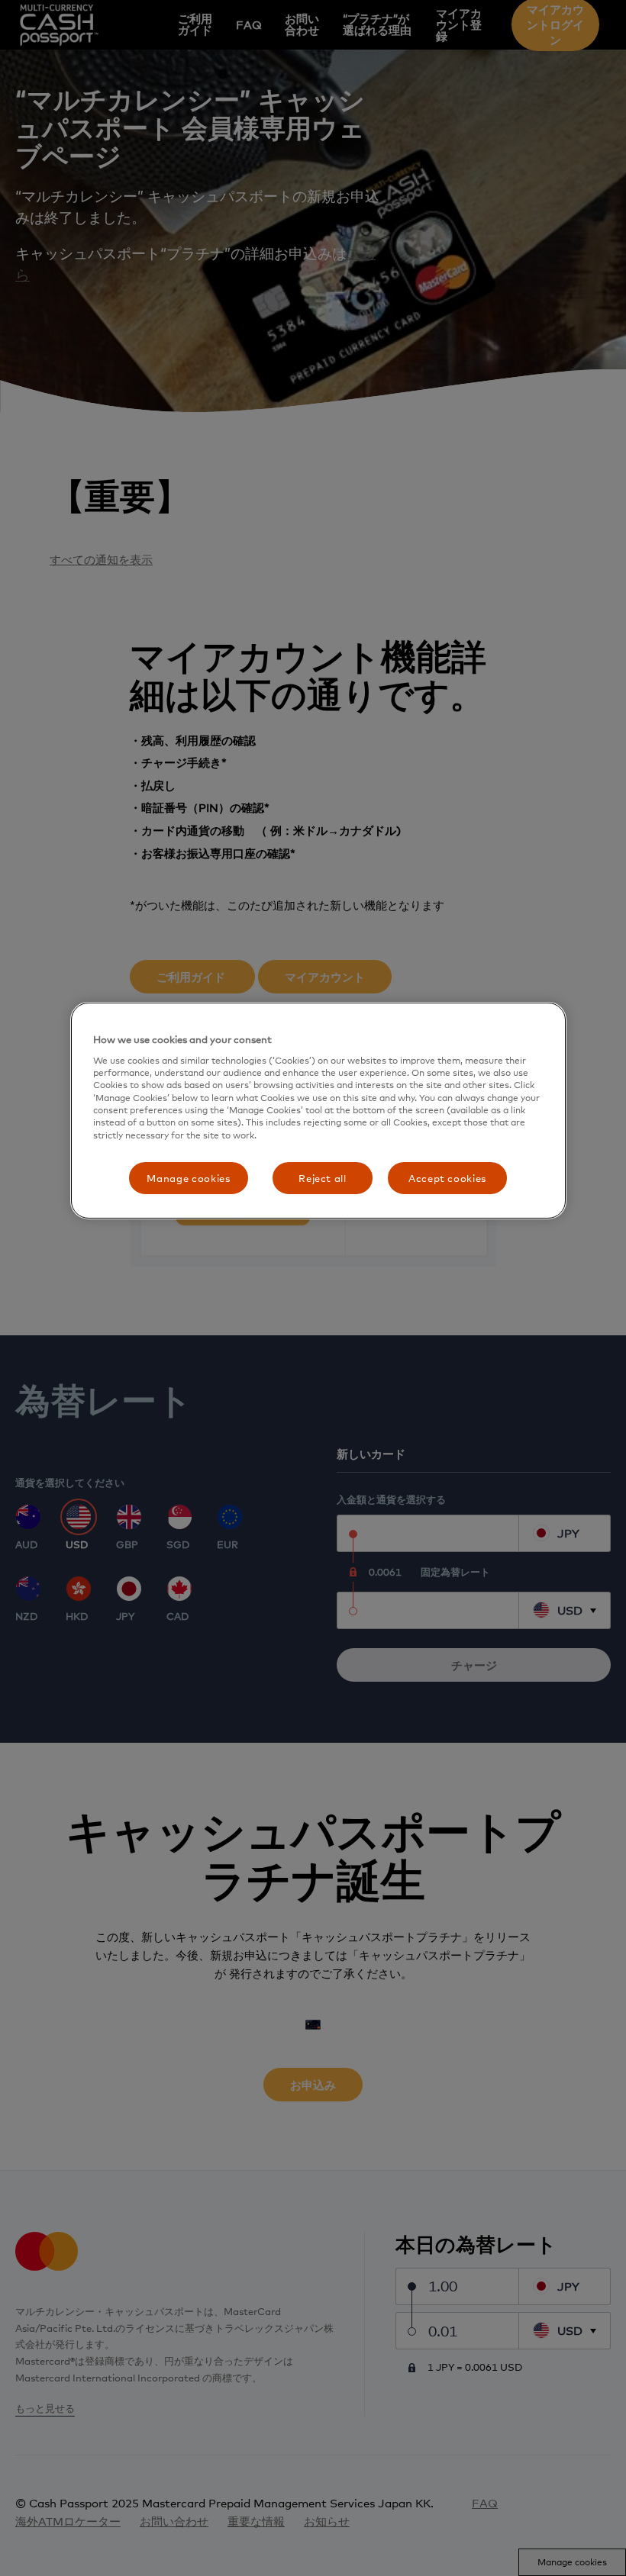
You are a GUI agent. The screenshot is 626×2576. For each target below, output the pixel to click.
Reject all (323, 1178)
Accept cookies (447, 1178)
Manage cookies (188, 1178)
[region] (318, 1111)
